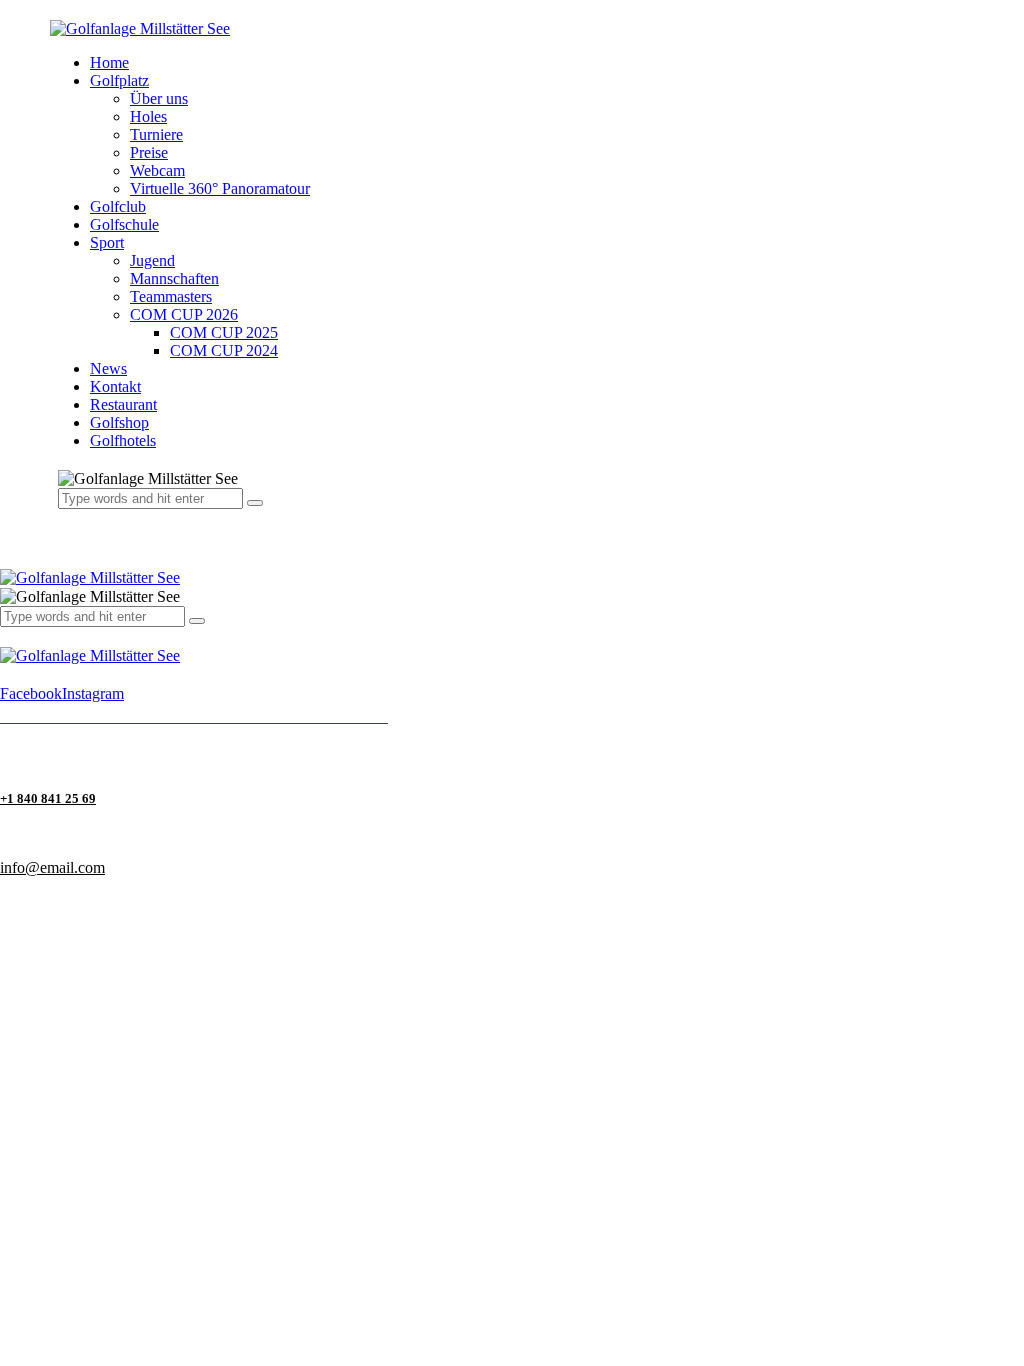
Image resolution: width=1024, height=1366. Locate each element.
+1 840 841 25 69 (48, 798)
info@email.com (52, 867)
